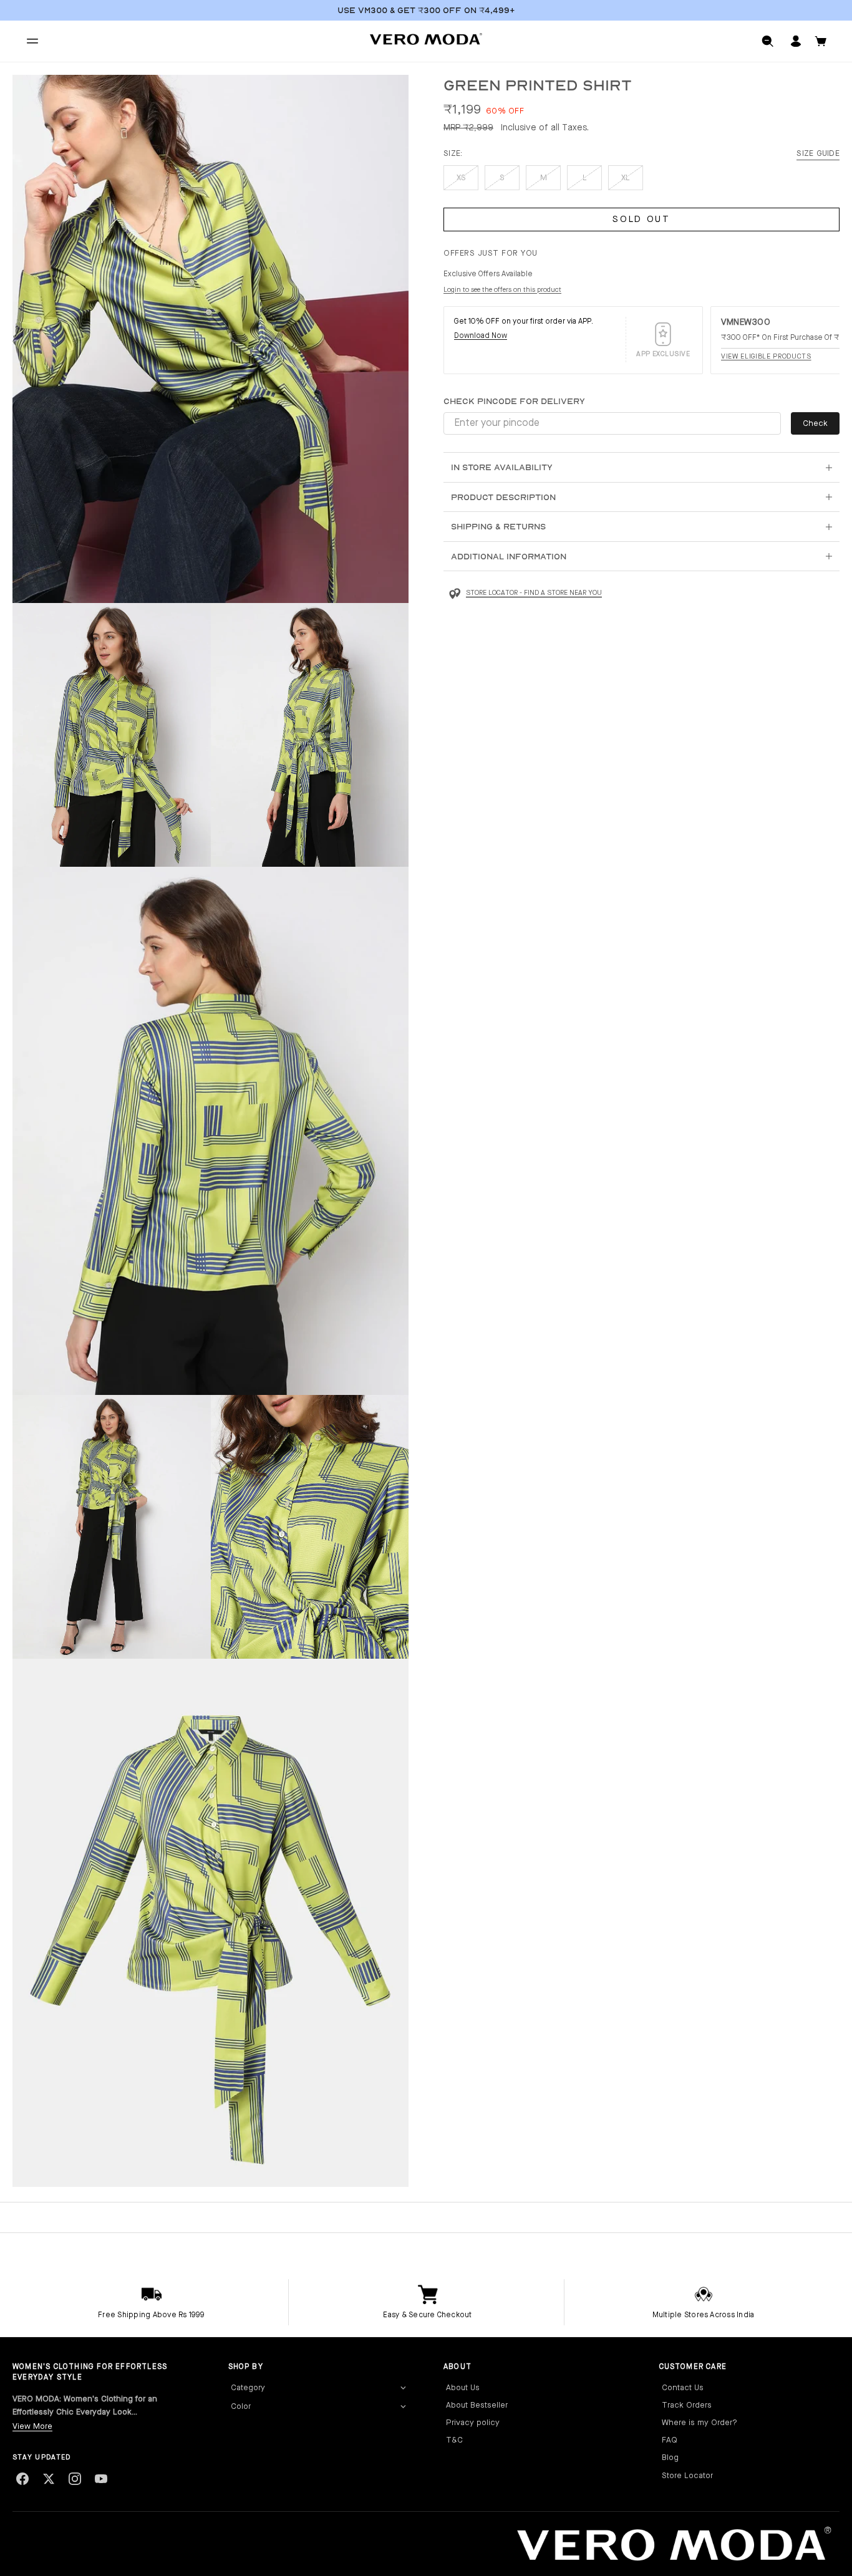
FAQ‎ (670, 2440)
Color (241, 2407)
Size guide (818, 154)
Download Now (481, 336)
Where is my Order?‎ (700, 2423)
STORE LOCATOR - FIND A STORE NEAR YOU (534, 593)
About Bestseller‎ (477, 2405)
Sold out (641, 220)
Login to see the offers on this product (502, 290)
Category (248, 2388)
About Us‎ (463, 2388)
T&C (454, 2440)
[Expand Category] (403, 2388)
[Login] (796, 41)
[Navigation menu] (32, 41)
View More (32, 2427)
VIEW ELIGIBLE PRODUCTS (766, 357)
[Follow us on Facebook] (22, 2479)
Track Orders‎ (687, 2405)
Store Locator (687, 2476)
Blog (670, 2458)
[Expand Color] (403, 2407)
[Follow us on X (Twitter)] (49, 2479)
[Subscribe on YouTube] (101, 2479)
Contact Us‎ (683, 2388)
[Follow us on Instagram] (75, 2479)
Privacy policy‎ (473, 2423)
